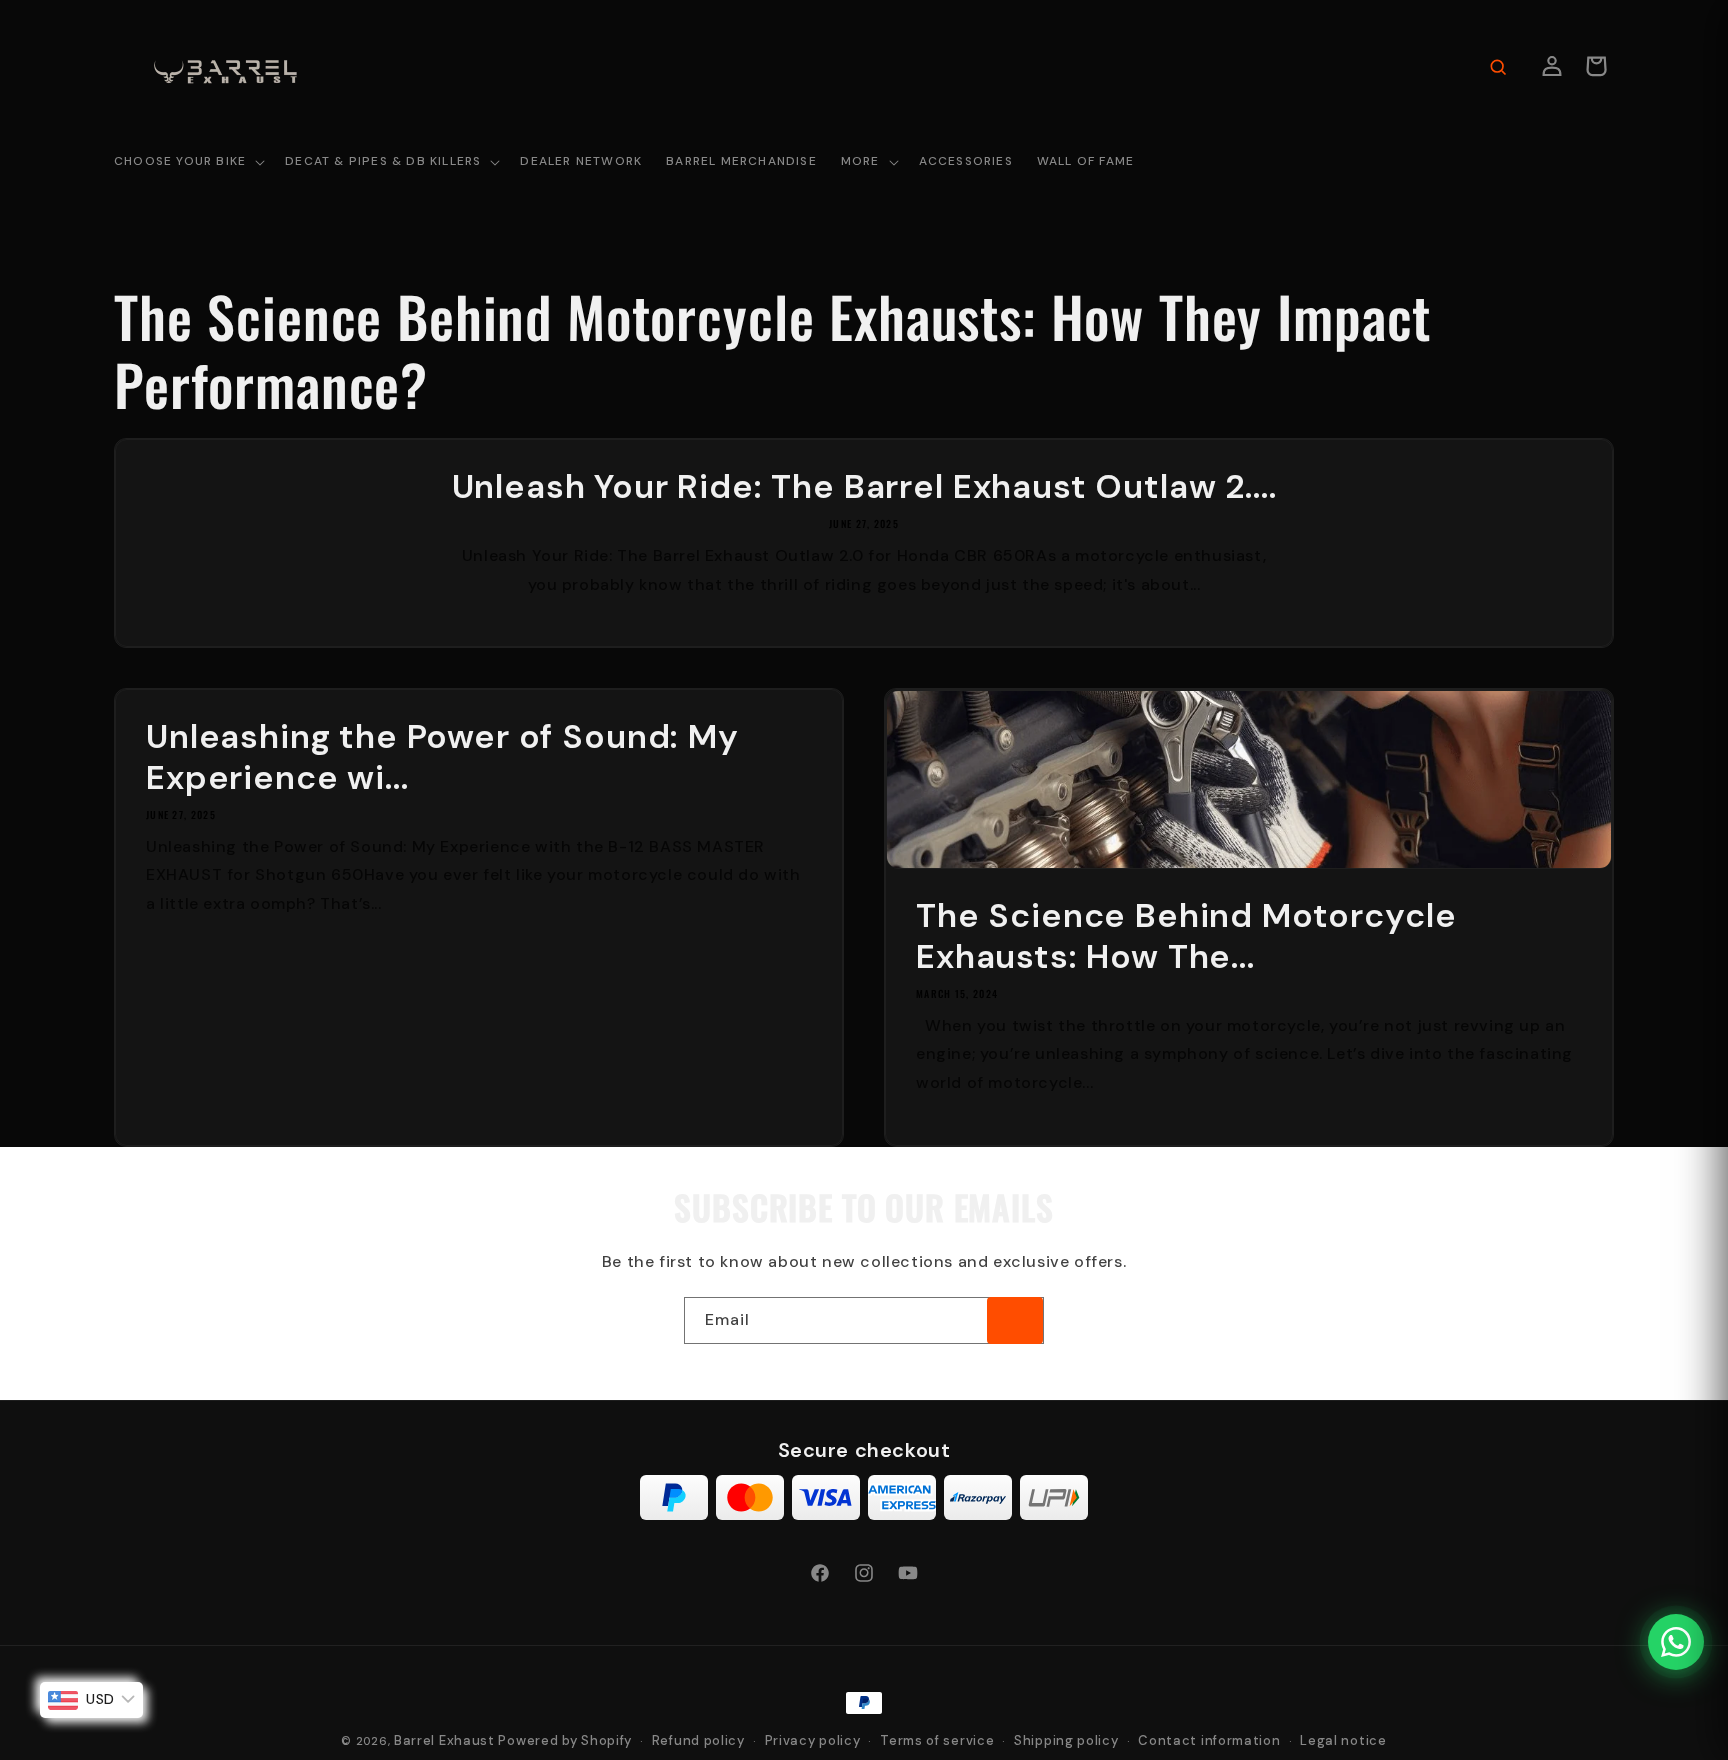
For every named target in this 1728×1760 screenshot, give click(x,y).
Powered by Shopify (565, 1740)
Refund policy (698, 1740)
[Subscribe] (1015, 1320)
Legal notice (1343, 1740)
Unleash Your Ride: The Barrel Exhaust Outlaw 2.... (864, 487)
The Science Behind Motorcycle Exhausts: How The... (1186, 937)
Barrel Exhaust (444, 1740)
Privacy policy (813, 1740)
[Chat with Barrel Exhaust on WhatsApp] (1676, 1642)
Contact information (1209, 1740)
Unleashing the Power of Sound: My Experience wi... (442, 758)
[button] (187, 163)
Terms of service (937, 1740)
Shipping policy (1066, 1740)
